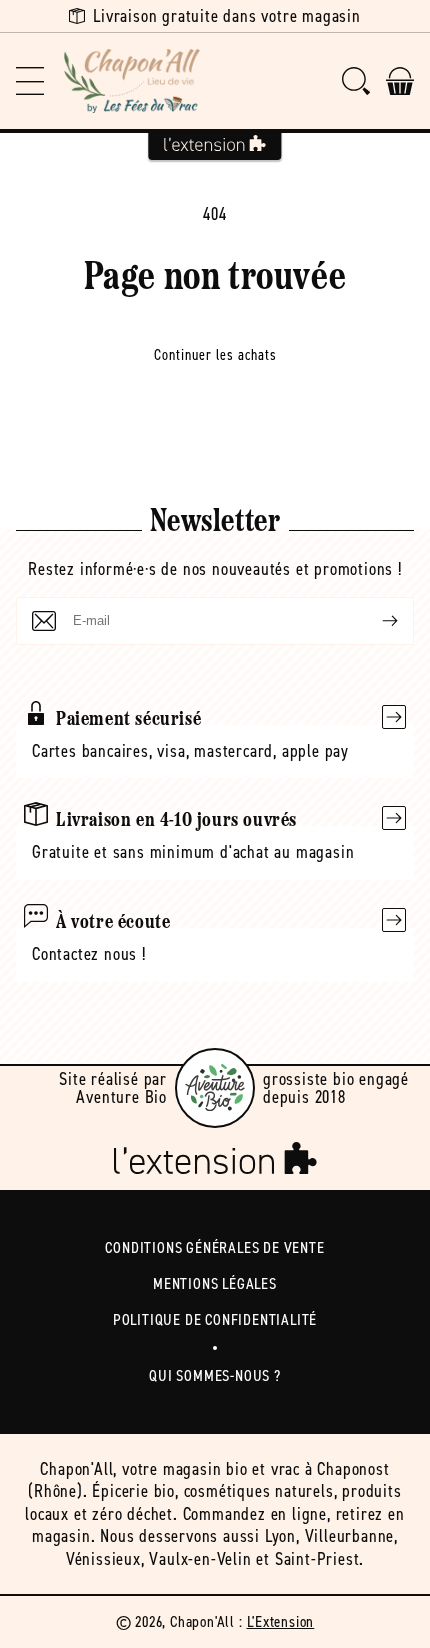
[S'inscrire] (374, 621)
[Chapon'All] (132, 81)
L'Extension (281, 1621)
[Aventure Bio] (215, 1088)
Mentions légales (215, 1283)
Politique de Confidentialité (215, 1319)
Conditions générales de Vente (214, 1247)
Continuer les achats (215, 355)
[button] (30, 81)
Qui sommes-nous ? (215, 1375)
